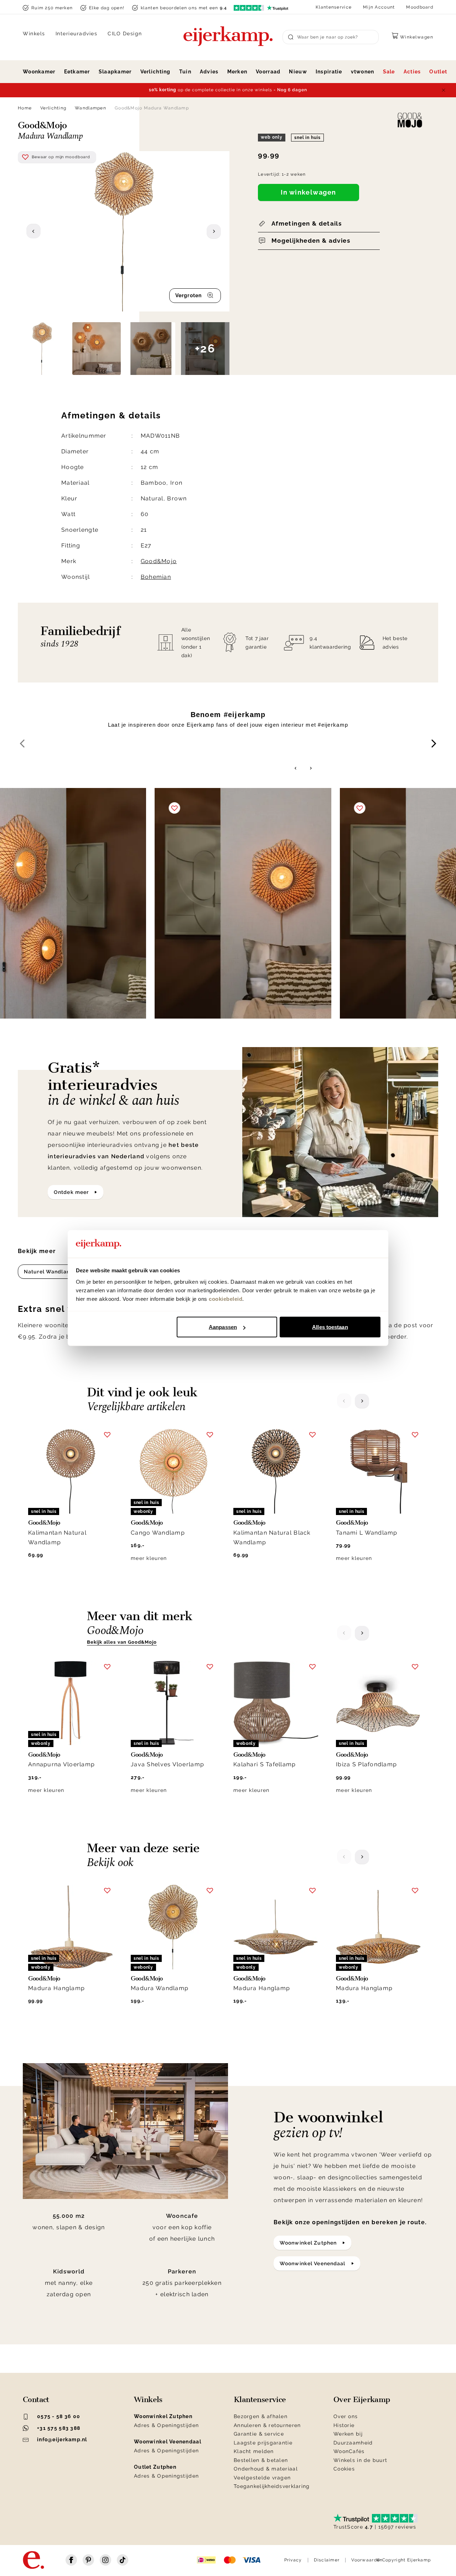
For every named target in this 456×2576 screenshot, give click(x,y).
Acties (412, 72)
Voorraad (268, 72)
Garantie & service (259, 2434)
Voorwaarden (367, 2560)
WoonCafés (349, 2451)
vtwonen (363, 72)
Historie (344, 2425)
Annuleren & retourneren (267, 2425)
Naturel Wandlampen (53, 1272)
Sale (389, 72)
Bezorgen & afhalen (261, 2416)
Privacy (293, 2560)
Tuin (185, 72)
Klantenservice (334, 7)
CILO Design (125, 34)
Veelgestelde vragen (262, 2478)
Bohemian (156, 577)
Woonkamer (39, 72)
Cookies (344, 2469)
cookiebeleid (226, 1299)
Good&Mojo (159, 561)
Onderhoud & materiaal (266, 2469)
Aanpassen (223, 1327)
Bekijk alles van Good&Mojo (122, 1642)
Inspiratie (329, 72)
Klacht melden (254, 2451)
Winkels (34, 34)
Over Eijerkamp (362, 2400)
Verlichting (156, 72)
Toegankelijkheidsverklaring (272, 2486)
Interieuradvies (77, 34)
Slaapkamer (115, 72)
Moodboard (420, 7)
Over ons (346, 2416)
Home (25, 108)
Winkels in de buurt (360, 2460)
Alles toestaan (330, 1327)
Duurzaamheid (353, 2443)
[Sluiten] (444, 90)
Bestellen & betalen (261, 2460)
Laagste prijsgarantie (263, 2443)
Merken (237, 72)
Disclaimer (327, 2560)
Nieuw (298, 72)
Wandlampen (90, 108)
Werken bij (348, 2434)
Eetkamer (77, 72)
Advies (209, 72)
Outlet (438, 72)
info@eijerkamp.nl (62, 2440)
